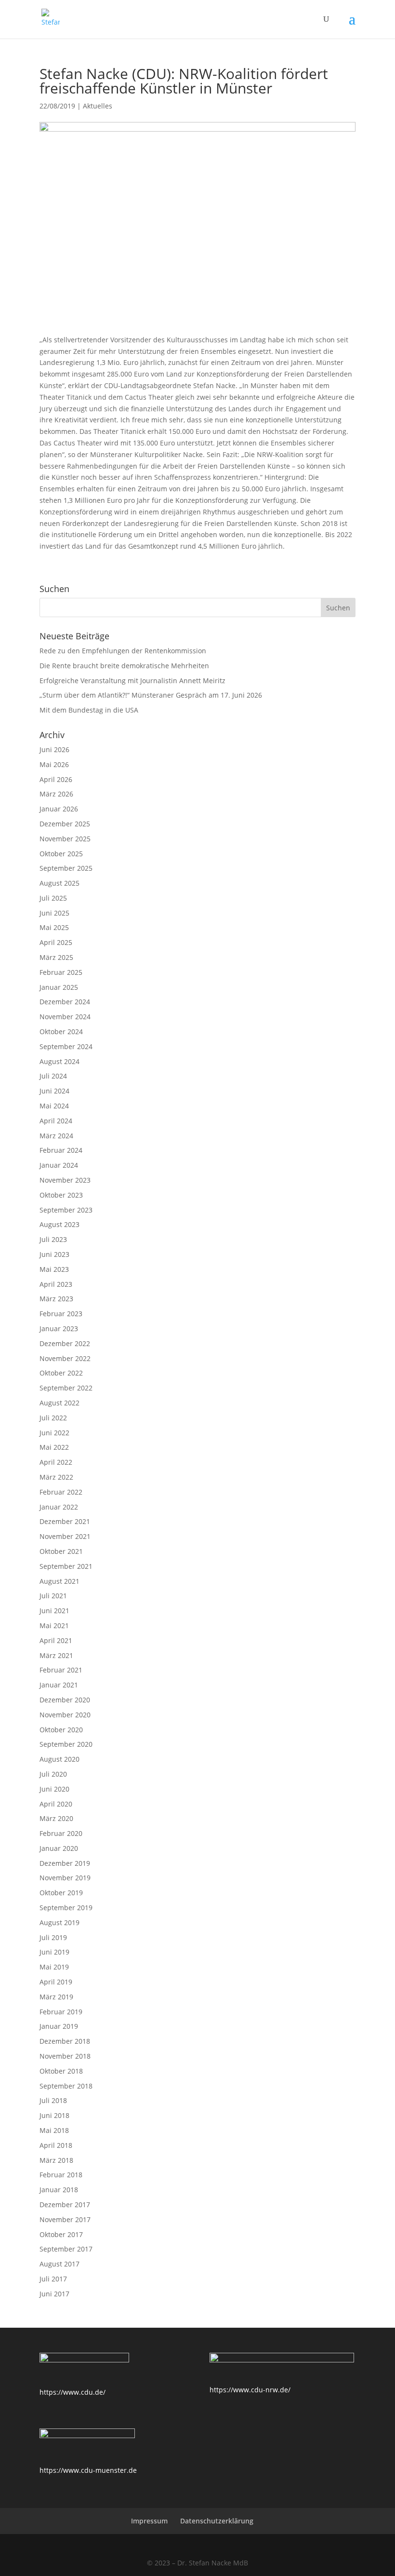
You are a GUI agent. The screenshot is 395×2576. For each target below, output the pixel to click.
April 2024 (56, 1121)
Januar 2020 (59, 1848)
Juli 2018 (53, 2100)
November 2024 (65, 1017)
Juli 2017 (53, 2279)
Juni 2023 (54, 1254)
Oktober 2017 (61, 2234)
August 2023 (59, 1224)
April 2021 (56, 1640)
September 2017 (66, 2249)
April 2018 (56, 2145)
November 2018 (65, 2056)
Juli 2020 (53, 1774)
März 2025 (56, 957)
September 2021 (66, 1566)
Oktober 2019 (61, 1893)
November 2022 (65, 1358)
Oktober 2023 (61, 1195)
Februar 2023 (61, 1314)
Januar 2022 (59, 1507)
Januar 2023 (59, 1328)
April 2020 (56, 1804)
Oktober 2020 (61, 1730)
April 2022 (56, 1462)
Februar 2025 (61, 972)
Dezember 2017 (65, 2205)
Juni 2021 (54, 1611)
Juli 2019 (53, 1937)
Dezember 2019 (65, 1863)
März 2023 (56, 1299)
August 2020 (59, 1759)
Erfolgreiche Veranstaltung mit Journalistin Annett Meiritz (132, 681)
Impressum (149, 2521)
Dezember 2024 (65, 1002)
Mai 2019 (54, 1967)
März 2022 (56, 1477)
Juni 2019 (54, 1952)
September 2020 (66, 1744)
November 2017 (65, 2219)
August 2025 (59, 883)
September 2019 (66, 1908)
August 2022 (59, 1403)
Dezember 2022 (65, 1343)
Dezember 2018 (65, 2041)
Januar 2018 (59, 2190)
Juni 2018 (54, 2115)
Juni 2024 (54, 1091)
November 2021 (65, 1536)
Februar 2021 (61, 1670)
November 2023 (65, 1180)
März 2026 (56, 794)
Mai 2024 (54, 1106)
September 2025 (66, 868)
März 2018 (56, 2160)
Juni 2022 (54, 1433)
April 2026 (56, 779)
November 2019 (65, 1878)
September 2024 (66, 1046)
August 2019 (59, 1922)
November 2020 (65, 1715)
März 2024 (56, 1136)
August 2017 (59, 2264)
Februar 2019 (61, 2012)
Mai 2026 (54, 764)
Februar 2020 (61, 1833)
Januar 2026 (59, 809)
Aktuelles (98, 106)
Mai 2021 (54, 1625)
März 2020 (56, 1818)
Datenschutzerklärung (217, 2521)
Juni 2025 (54, 913)
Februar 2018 (61, 2175)
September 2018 (66, 2086)
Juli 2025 (53, 898)
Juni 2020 (54, 1789)
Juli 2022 (53, 1418)
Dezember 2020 (65, 1700)
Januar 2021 (59, 1685)
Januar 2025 (59, 987)
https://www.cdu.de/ (72, 2392)
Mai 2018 (54, 2130)
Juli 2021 (53, 1596)
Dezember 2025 (65, 824)
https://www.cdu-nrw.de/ (250, 2390)
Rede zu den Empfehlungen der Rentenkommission (123, 651)
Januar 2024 (59, 1165)
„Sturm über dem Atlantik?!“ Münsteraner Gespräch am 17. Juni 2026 (151, 695)
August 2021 (59, 1581)
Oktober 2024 (61, 1032)
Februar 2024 (61, 1150)
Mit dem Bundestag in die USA (89, 710)
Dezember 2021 (65, 1521)
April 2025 (56, 942)
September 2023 (66, 1210)
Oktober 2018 (61, 2071)
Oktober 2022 (61, 1373)
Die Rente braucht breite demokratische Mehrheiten (124, 666)
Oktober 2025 (61, 854)
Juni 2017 (54, 2294)
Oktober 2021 (61, 1551)
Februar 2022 (61, 1492)
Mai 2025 (54, 927)
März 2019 (56, 1997)
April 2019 (56, 1982)
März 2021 (56, 1655)
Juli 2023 (53, 1239)
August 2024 (59, 1061)
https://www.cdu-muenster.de (88, 2470)
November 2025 (65, 839)
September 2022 (66, 1388)
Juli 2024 (53, 1076)
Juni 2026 (54, 749)
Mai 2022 (54, 1447)
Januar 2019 (59, 2026)
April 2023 (56, 1284)
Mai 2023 (54, 1269)
